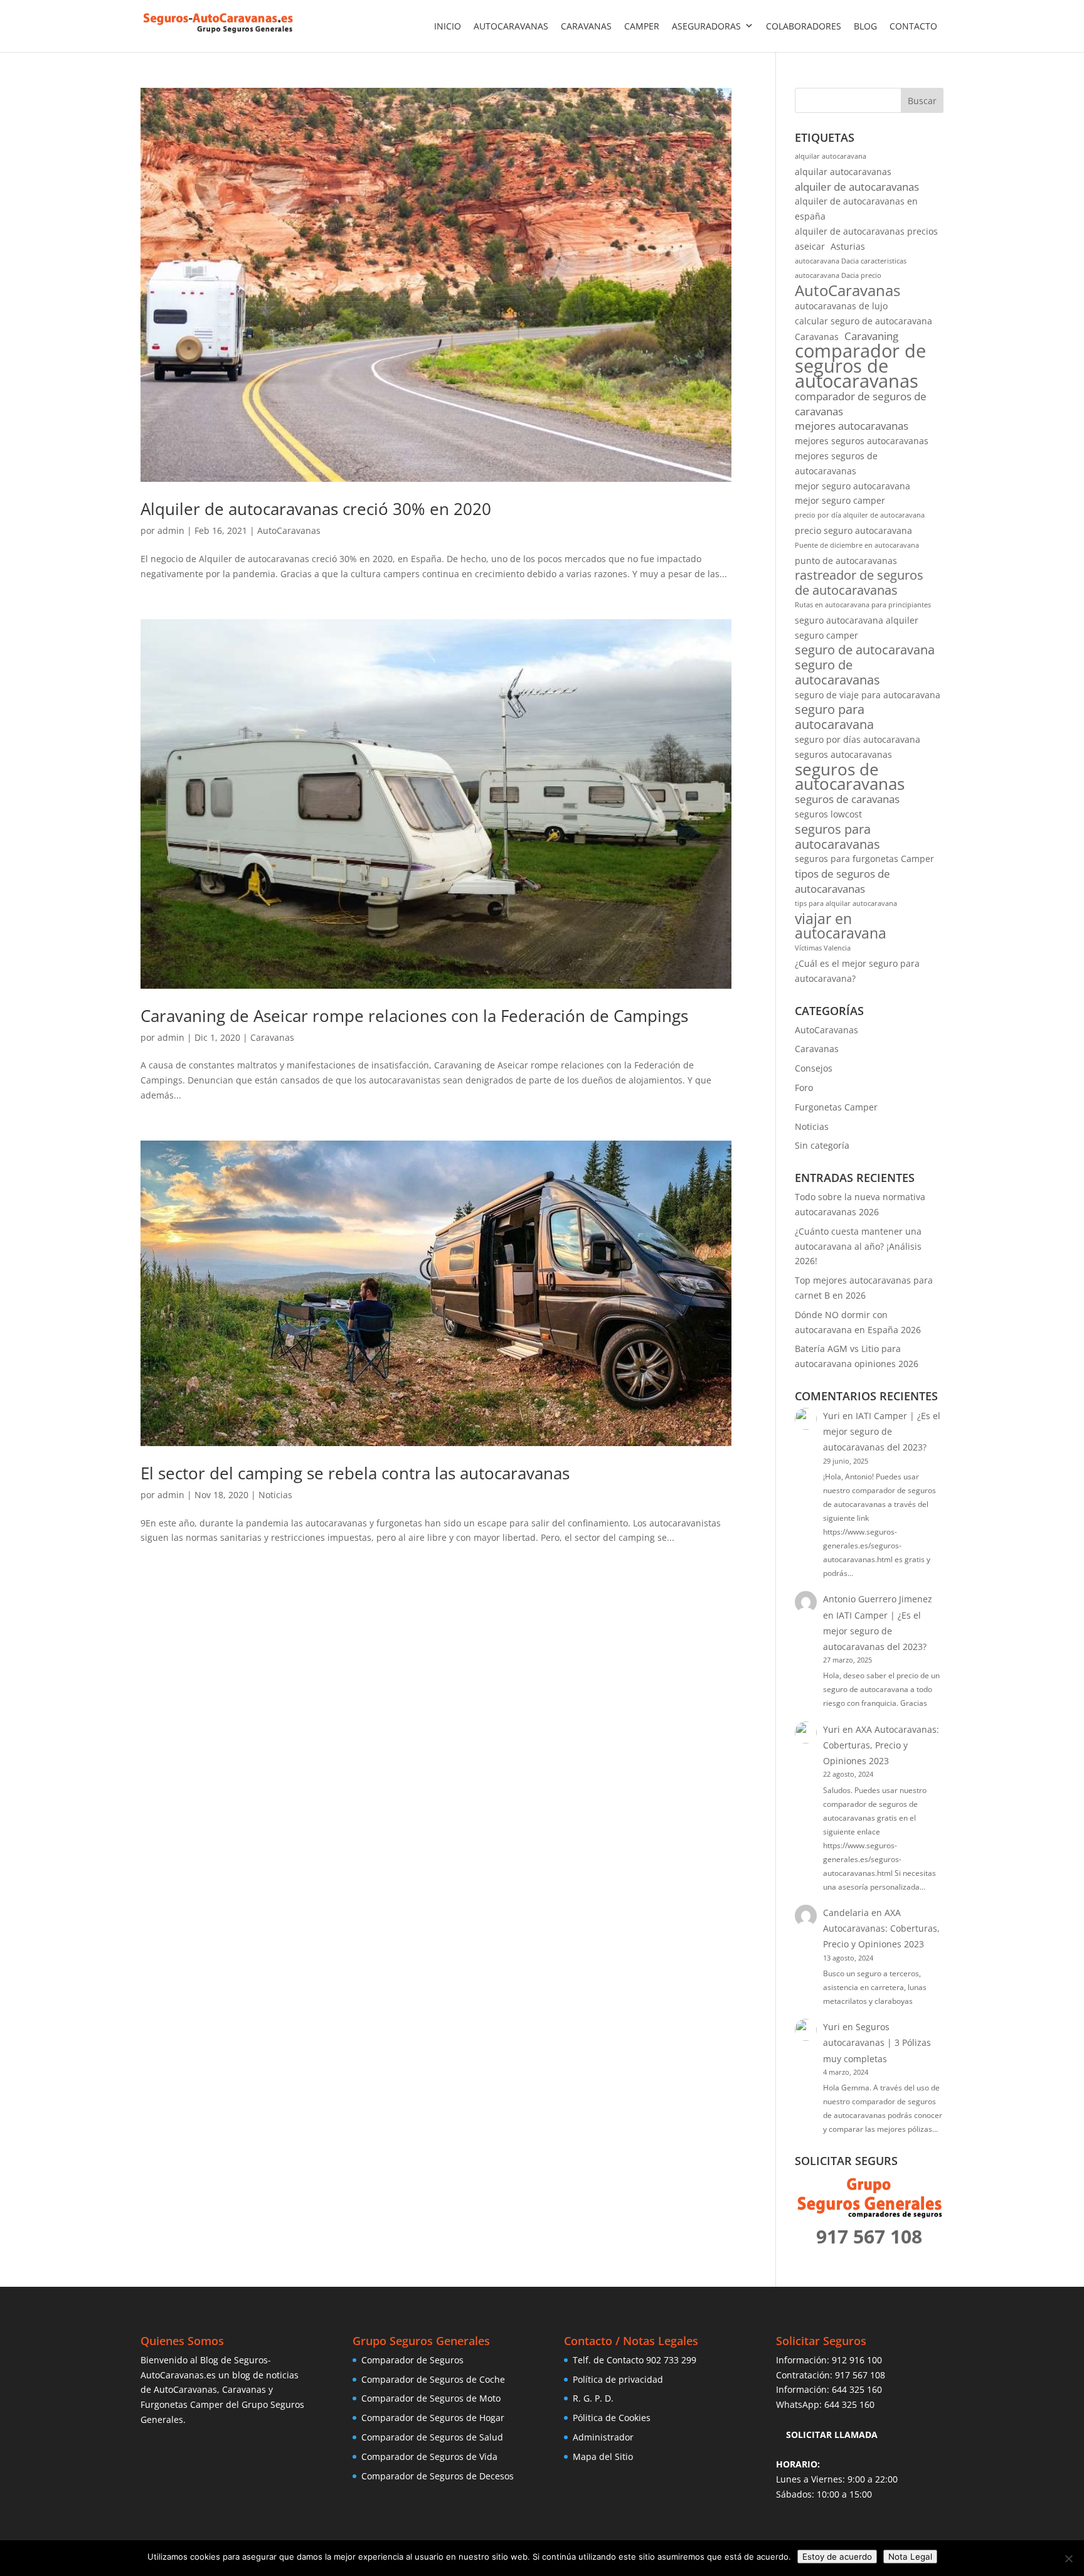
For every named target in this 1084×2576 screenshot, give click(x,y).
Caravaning (871, 336)
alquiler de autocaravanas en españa (856, 209)
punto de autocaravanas (846, 561)
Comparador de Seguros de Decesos (438, 2476)
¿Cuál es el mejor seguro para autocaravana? (857, 971)
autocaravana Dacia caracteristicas (851, 261)
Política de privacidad (618, 2379)
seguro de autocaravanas (837, 673)
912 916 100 (857, 2360)
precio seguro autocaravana (853, 530)
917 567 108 (860, 2375)
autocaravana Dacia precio (838, 275)
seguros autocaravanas (843, 754)
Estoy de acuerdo (837, 2557)
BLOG (865, 26)
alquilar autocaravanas (843, 172)
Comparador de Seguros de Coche (433, 2379)
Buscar (922, 101)
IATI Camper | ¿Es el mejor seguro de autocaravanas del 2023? (882, 1431)
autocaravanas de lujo (841, 306)
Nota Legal (910, 2557)
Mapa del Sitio (603, 2456)
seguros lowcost (828, 814)
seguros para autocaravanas (837, 837)
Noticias (275, 1495)
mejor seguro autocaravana (853, 486)
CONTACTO (913, 26)
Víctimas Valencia (823, 948)
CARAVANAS (586, 26)
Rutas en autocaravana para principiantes (863, 605)
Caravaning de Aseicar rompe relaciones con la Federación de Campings (414, 1016)
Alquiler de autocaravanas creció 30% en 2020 (316, 509)
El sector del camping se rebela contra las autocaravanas (355, 1473)
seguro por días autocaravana (858, 739)
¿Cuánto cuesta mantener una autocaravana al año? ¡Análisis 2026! (858, 1246)
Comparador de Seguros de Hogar (433, 2418)
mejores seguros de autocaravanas (836, 463)
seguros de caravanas (847, 799)
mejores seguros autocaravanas (862, 441)
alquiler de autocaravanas (857, 187)
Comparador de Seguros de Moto (431, 2398)
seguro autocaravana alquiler (857, 620)
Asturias (848, 246)
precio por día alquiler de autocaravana (860, 515)
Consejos (814, 1068)
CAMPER (642, 26)
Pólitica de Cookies (612, 2418)
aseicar (810, 246)
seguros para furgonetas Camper (864, 859)
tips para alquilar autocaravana (846, 903)
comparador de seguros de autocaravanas (860, 366)
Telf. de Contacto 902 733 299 (635, 2360)
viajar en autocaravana (841, 927)
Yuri (832, 1416)
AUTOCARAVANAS (511, 26)
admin (171, 530)
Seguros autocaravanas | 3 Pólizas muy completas (877, 2042)
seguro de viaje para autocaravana (868, 695)
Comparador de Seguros (412, 2360)
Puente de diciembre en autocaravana (857, 545)
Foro (804, 1088)
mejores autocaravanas (852, 426)
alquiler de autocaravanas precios (866, 231)
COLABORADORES (804, 26)
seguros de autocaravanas (850, 777)
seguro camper (826, 635)
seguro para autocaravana (834, 717)
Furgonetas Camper (836, 1107)
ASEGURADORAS (706, 26)
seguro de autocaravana (865, 650)
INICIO (448, 26)
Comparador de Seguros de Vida (429, 2456)
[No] (1068, 2558)
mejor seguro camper (840, 500)
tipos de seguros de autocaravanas (842, 881)
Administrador (603, 2437)
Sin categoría (822, 1145)
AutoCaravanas (289, 530)
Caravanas (272, 1037)
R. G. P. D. (593, 2398)
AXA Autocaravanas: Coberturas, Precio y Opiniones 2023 (881, 1745)
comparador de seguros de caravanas (861, 404)
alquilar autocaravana (831, 156)
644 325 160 (857, 2389)
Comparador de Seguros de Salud (432, 2437)
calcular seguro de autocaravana (863, 321)
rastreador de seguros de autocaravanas (859, 583)
